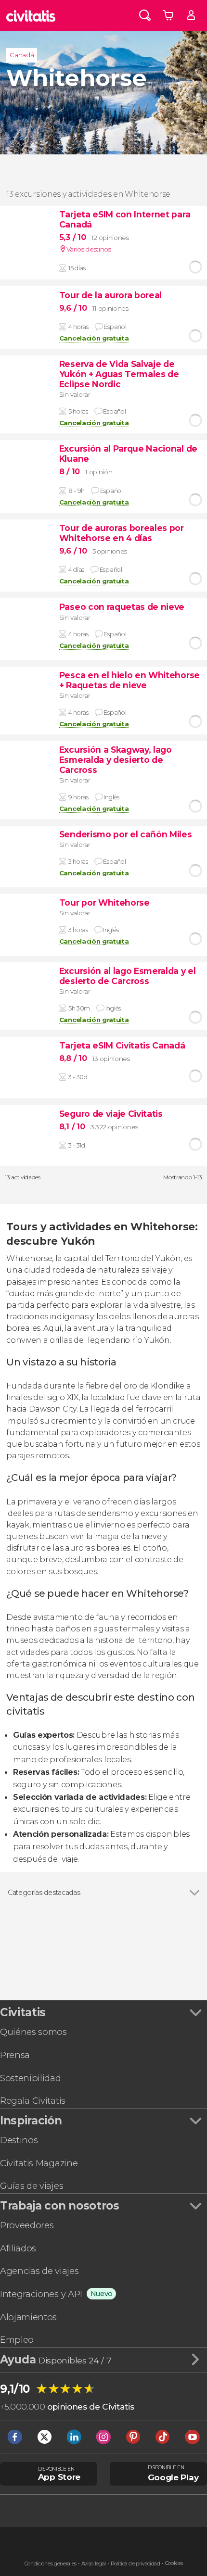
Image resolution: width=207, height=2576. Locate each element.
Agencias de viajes (39, 2271)
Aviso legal (94, 2564)
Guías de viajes (32, 2186)
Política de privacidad (136, 2564)
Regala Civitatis (33, 2101)
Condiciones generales (51, 2564)
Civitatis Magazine (39, 2163)
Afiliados (18, 2248)
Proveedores (27, 2225)
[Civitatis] (31, 15)
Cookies (174, 2563)
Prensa (15, 2055)
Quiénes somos (33, 2032)
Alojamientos (28, 2317)
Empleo (17, 2340)
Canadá (22, 55)
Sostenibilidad (31, 2078)
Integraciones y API (41, 2294)
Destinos (19, 2140)
